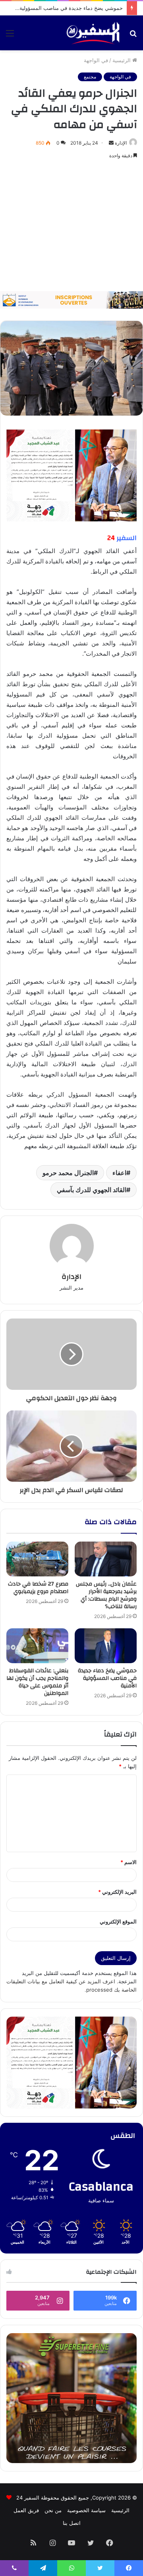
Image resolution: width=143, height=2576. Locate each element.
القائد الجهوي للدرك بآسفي (92, 1190)
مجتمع (90, 77)
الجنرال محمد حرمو (68, 1173)
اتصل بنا (72, 2523)
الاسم (129, 1862)
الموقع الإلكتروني (118, 1922)
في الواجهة (96, 60)
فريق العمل (26, 2510)
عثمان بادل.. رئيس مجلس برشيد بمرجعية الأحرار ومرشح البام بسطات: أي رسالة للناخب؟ (106, 1595)
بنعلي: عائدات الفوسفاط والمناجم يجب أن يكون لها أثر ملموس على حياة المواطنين (37, 1682)
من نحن (53, 2510)
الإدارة (121, 143)
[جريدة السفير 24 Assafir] (93, 33)
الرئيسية (122, 60)
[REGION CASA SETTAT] (71, 475)
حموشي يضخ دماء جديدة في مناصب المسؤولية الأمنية (64, 8)
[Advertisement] (71, 226)
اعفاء (119, 1173)
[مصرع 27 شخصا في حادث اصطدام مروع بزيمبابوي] (37, 1559)
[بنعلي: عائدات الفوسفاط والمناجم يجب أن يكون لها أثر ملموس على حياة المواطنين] (37, 1646)
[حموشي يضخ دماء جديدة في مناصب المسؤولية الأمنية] (106, 1646)
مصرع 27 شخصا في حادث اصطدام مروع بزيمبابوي (38, 1588)
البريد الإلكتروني (117, 1892)
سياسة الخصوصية (86, 2510)
